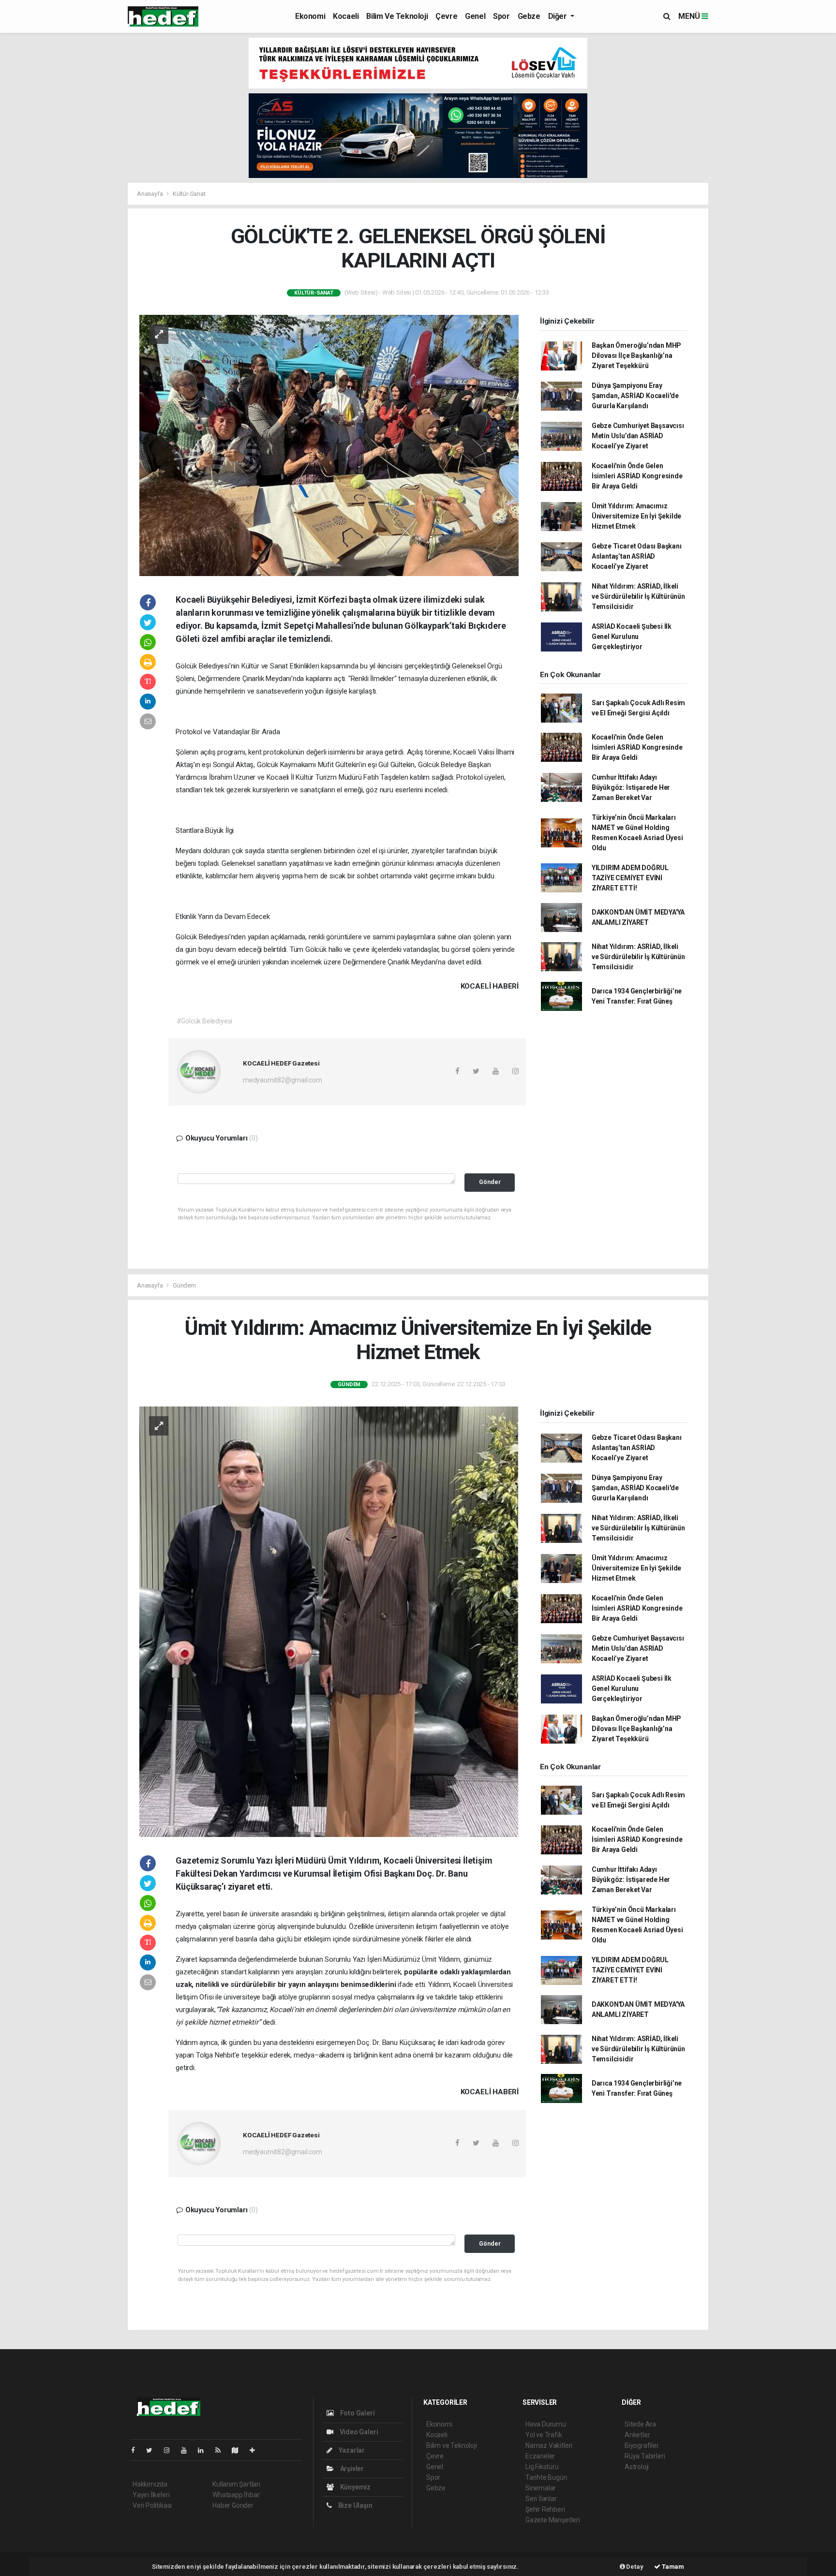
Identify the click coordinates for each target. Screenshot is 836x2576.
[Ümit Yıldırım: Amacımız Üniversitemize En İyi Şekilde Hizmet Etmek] (329, 1621)
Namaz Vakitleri (549, 2445)
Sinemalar (541, 2488)
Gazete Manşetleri (553, 2520)
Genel (475, 16)
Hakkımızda (150, 2484)
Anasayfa (150, 194)
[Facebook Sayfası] (137, 2450)
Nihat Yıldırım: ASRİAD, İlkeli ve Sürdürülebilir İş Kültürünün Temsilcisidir (638, 596)
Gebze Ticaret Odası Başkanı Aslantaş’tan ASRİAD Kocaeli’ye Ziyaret (637, 556)
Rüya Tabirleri (645, 2456)
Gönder (490, 1182)
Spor (501, 16)
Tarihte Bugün (546, 2477)
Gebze (529, 16)
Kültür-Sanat (189, 194)
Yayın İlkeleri (151, 2495)
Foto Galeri (357, 2413)
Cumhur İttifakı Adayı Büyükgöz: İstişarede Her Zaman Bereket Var (631, 787)
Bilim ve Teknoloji (397, 16)
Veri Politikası (152, 2505)
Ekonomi (310, 16)
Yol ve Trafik (544, 2435)
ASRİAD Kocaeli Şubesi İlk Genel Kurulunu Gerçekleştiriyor (632, 637)
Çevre (446, 16)
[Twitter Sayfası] (153, 2450)
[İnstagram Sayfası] (171, 2450)
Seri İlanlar (541, 2499)
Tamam (672, 2567)
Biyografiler (642, 2445)
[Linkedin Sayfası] (205, 2450)
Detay (634, 2567)
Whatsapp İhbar (236, 2495)
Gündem (184, 1285)
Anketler (637, 2435)
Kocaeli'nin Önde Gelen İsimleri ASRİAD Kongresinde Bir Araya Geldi (637, 476)
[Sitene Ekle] (256, 2450)
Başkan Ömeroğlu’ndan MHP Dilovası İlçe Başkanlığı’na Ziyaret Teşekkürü (636, 355)
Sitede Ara (640, 2424)
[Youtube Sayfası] (188, 2450)
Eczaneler (540, 2456)
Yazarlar (351, 2450)
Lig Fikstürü (542, 2467)
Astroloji (637, 2467)
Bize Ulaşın (355, 2505)
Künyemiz (355, 2487)
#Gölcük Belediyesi (205, 1021)
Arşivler (351, 2469)
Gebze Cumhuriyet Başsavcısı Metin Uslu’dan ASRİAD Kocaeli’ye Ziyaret (638, 436)
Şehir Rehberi (545, 2509)
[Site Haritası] (239, 2450)
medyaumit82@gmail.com (283, 1080)
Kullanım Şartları (236, 2484)
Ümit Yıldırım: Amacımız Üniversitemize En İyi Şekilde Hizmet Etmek (636, 516)
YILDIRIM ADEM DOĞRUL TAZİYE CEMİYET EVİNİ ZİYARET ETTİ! (630, 878)
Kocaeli (346, 16)
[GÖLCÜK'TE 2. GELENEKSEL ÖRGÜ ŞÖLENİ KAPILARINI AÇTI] (329, 444)
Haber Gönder (233, 2505)
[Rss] (222, 2450)
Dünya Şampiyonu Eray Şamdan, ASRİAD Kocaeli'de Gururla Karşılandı (635, 396)
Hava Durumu (546, 2424)
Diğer (559, 16)
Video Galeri (358, 2432)
